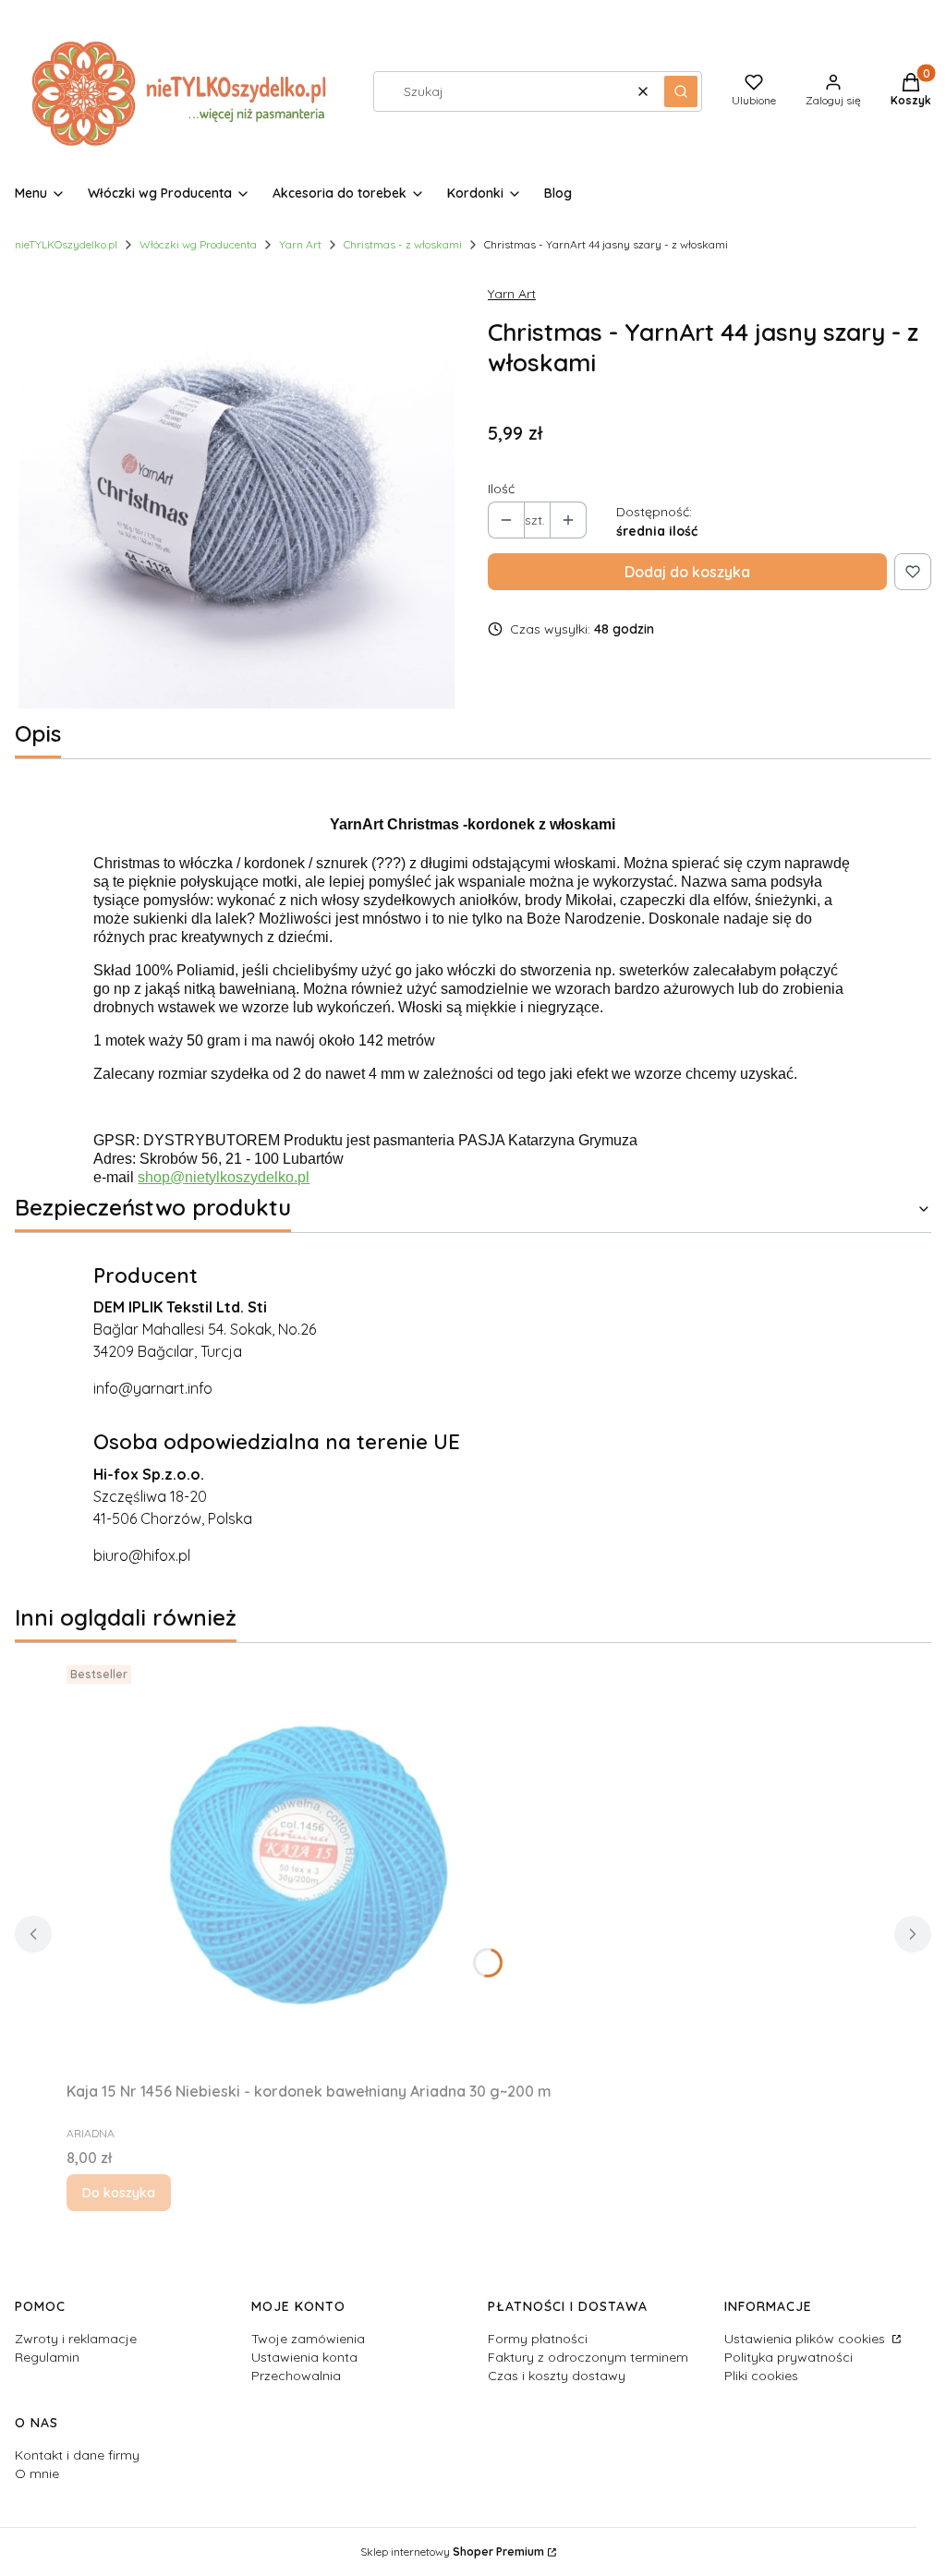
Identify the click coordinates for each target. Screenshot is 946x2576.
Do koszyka (119, 2193)
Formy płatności (538, 2339)
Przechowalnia (296, 2376)
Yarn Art (300, 244)
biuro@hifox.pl (142, 1555)
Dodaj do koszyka (687, 572)
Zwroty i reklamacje (76, 2339)
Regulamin (47, 2357)
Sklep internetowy (452, 2552)
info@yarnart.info (153, 1388)
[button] (681, 91)
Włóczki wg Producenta (198, 244)
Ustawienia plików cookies (807, 2339)
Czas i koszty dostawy (557, 2376)
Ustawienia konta (304, 2357)
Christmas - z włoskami (403, 244)
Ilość (501, 489)
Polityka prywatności (788, 2357)
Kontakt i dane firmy (77, 2455)
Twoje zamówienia (308, 2339)
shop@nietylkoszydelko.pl (224, 1177)
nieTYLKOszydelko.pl (66, 244)
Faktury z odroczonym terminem (588, 2357)
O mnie (37, 2473)
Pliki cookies (761, 2376)
